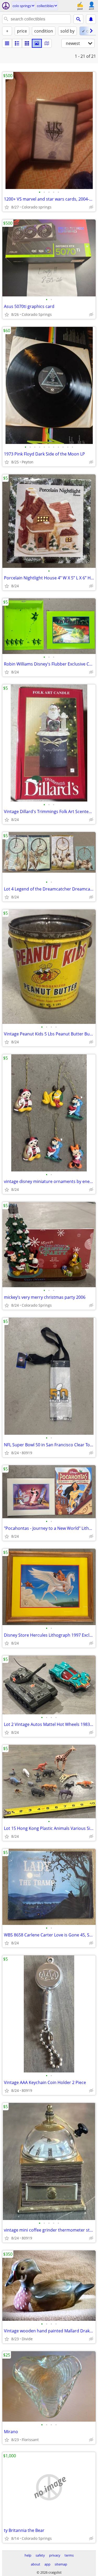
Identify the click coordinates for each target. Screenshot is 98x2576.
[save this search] (91, 19)
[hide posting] (91, 207)
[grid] (27, 43)
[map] (47, 43)
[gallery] (37, 43)
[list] (7, 43)
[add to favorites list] (7, 207)
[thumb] (17, 43)
